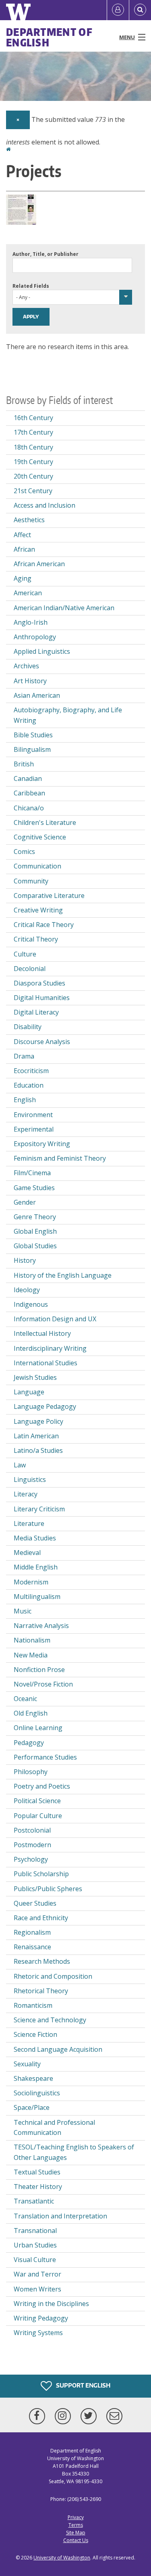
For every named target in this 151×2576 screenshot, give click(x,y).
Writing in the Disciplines (51, 2304)
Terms (76, 2525)
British (24, 764)
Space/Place (32, 2107)
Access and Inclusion (44, 505)
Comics (24, 852)
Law (20, 1465)
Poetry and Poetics (42, 1786)
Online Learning (38, 1728)
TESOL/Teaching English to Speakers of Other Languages (74, 2152)
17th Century (33, 432)
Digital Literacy (36, 1012)
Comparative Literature (49, 896)
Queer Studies (35, 1903)
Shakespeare (33, 2078)
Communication (37, 866)
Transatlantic (34, 2201)
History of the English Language (63, 1275)
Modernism (31, 1582)
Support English (83, 2385)
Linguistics (30, 1479)
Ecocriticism (31, 1071)
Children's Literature (45, 822)
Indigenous (31, 1304)
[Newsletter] (114, 2416)
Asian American (37, 695)
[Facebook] (39, 2416)
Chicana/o (29, 808)
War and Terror (37, 2274)
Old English (31, 1713)
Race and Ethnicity (41, 1918)
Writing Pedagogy (41, 2318)
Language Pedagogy (45, 1406)
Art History (30, 681)
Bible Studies (33, 735)
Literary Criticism (39, 1509)
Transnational (35, 2231)
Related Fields (31, 286)
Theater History (38, 2187)
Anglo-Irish (31, 622)
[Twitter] (90, 2416)
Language (29, 1392)
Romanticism (33, 2005)
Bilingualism (32, 749)
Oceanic (25, 1699)
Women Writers (37, 2289)
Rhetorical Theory (41, 1991)
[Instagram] (64, 2416)
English (25, 1100)
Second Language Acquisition (58, 2049)
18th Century (33, 447)
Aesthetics (29, 520)
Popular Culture (38, 1816)
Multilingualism (37, 1597)
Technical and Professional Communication (54, 2128)
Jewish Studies (35, 1377)
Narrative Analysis (41, 1626)
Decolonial (30, 969)
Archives (26, 666)
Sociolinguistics (37, 2093)
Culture (25, 954)
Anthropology (35, 637)
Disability (28, 1027)
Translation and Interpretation (60, 2216)
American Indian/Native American (64, 608)
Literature (29, 1523)
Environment (33, 1115)
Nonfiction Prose (39, 1670)
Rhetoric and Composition (53, 1976)
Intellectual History (42, 1333)
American (28, 593)
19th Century (33, 462)
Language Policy (38, 1421)
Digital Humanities (42, 998)
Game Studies (34, 1188)
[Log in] (118, 10)
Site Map (76, 2533)
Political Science (37, 1801)
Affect (22, 535)
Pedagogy (29, 1743)
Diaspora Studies (39, 983)
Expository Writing (42, 1144)
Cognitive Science (40, 837)
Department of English (49, 37)
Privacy (76, 2517)
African (24, 549)
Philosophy (31, 1772)
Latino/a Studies (38, 1450)
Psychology (31, 1859)
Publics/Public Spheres (48, 1889)
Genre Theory (35, 1217)
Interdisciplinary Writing (50, 1348)
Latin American (36, 1436)
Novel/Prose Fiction (43, 1684)
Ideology (27, 1290)
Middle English (36, 1567)
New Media (31, 1655)
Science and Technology (50, 2020)
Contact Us (76, 2540)
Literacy (26, 1494)
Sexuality (27, 2064)
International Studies (46, 1363)
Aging (23, 578)
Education (29, 1085)
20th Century (33, 476)
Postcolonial (32, 1830)
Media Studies (35, 1538)
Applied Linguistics (42, 651)
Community (31, 881)
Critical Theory (36, 939)
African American (39, 564)
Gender (25, 1202)
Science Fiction (35, 2034)
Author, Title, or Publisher (46, 254)
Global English (35, 1231)
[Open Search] (140, 10)
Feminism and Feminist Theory (60, 1158)
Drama (24, 1056)
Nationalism (32, 1640)
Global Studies (35, 1246)
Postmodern (32, 1845)
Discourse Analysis (42, 1042)
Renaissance (32, 1947)
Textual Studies (37, 2172)
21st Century (33, 491)
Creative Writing (38, 910)
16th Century (33, 418)
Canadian (28, 778)
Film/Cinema (32, 1173)
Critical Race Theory (44, 925)
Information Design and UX (55, 1319)
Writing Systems (38, 2333)
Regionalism (32, 1932)
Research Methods (42, 1961)
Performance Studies (45, 1757)
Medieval (27, 1553)
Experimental (34, 1129)
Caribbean (29, 793)
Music (23, 1611)
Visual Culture (35, 2260)
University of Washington (62, 2558)
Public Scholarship (41, 1874)
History (25, 1260)
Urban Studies (35, 2245)
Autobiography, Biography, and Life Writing (68, 715)
